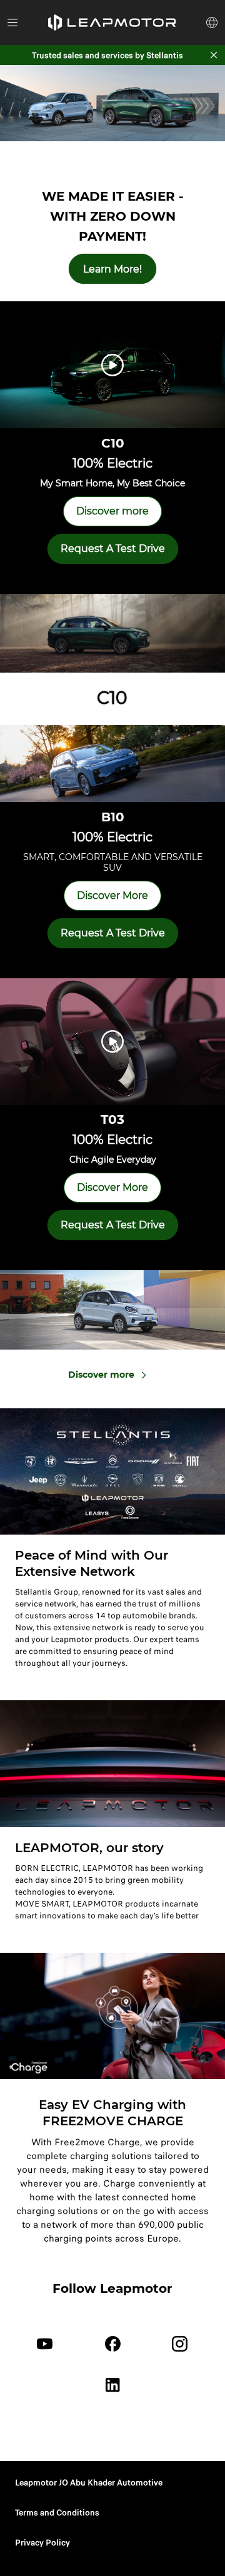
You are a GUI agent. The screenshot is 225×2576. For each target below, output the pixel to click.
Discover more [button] (112, 511)
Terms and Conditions (57, 2513)
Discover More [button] (112, 895)
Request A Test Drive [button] (113, 549)
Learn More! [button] (112, 269)
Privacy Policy (42, 2543)
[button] (112, 23)
